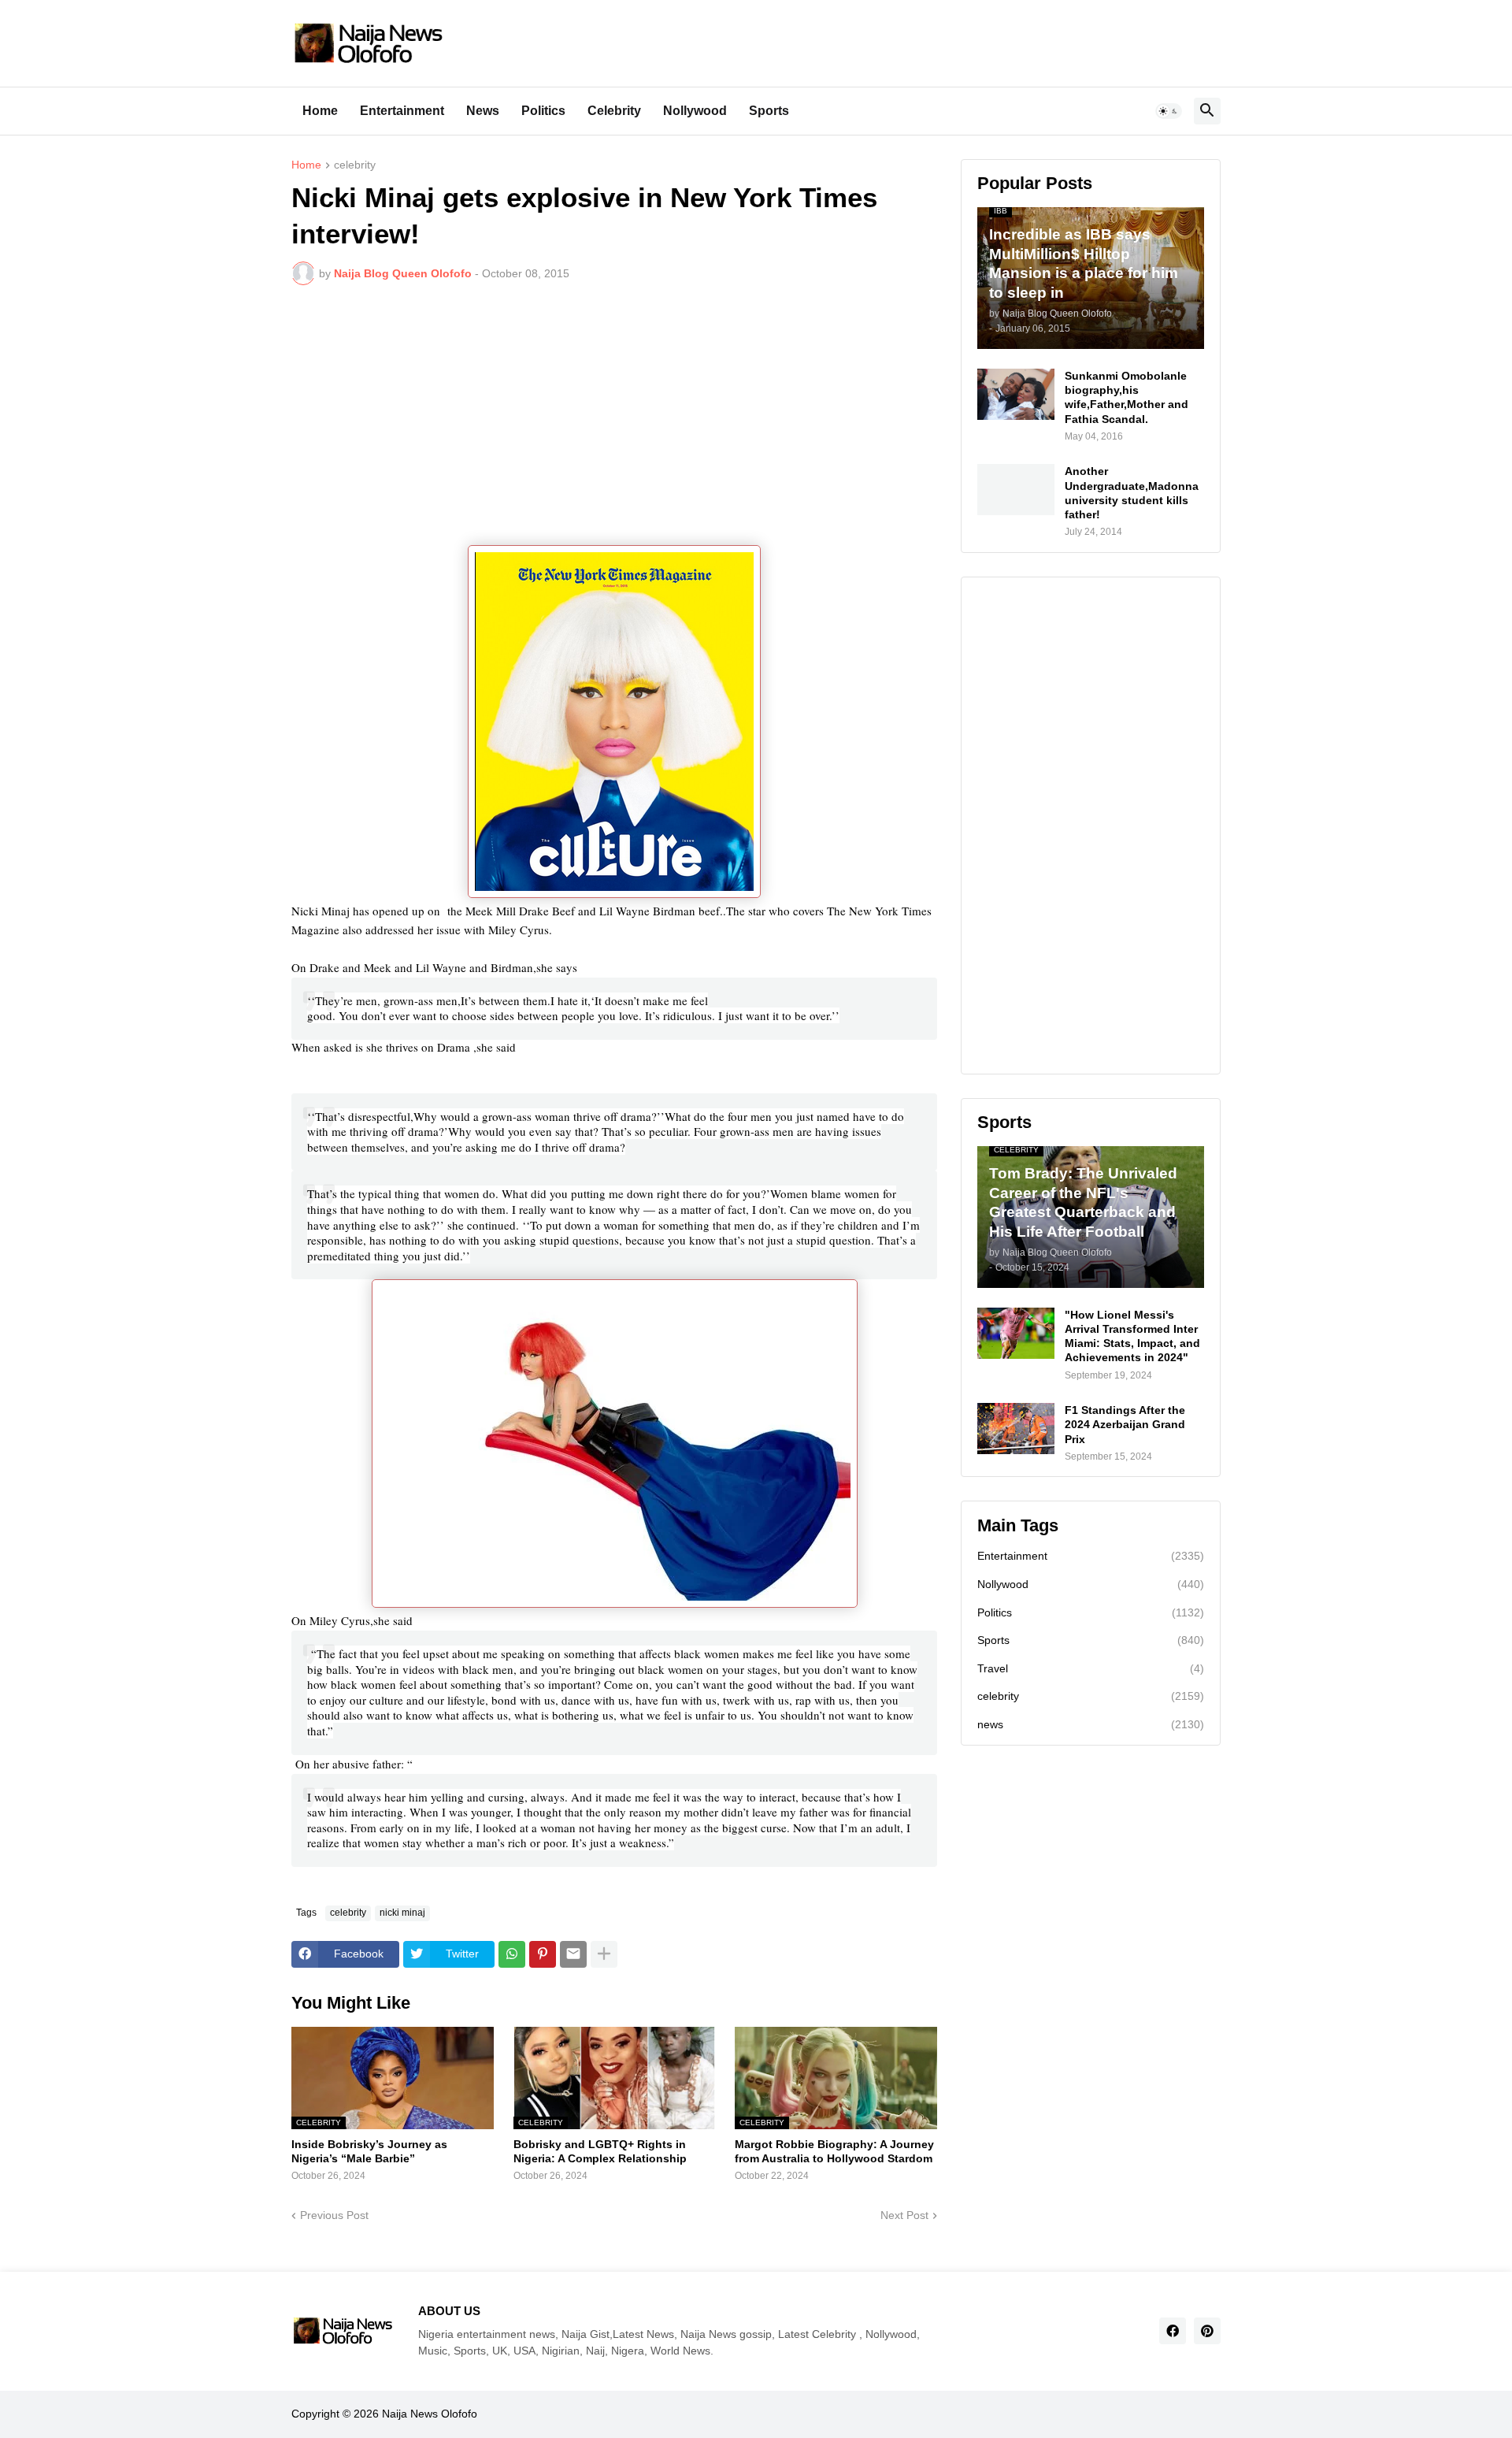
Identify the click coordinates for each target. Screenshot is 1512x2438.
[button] (1169, 111)
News (483, 111)
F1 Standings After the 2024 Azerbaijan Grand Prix (1125, 1424)
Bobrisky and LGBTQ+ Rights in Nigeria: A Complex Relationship (600, 2151)
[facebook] (1173, 2331)
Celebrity (614, 111)
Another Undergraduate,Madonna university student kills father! (1132, 493)
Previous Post (334, 2215)
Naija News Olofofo (430, 2414)
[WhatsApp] (512, 1954)
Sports (769, 111)
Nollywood (695, 111)
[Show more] (604, 1954)
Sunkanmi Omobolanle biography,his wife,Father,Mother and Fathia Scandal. (1127, 397)
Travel (1091, 1668)
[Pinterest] (543, 1954)
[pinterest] (1207, 2331)
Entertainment (402, 111)
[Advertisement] (614, 415)
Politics (543, 111)
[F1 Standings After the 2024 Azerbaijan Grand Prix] (1016, 1429)
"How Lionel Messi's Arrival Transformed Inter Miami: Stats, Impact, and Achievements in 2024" (1132, 1336)
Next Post (904, 2215)
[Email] (573, 1954)
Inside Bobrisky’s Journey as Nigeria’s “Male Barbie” (369, 2151)
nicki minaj (402, 1913)
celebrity (355, 165)
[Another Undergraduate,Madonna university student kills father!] (1016, 490)
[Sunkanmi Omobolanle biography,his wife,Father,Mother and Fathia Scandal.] (1016, 394)
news (1091, 1724)
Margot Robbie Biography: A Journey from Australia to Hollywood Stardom (834, 2151)
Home (320, 111)
